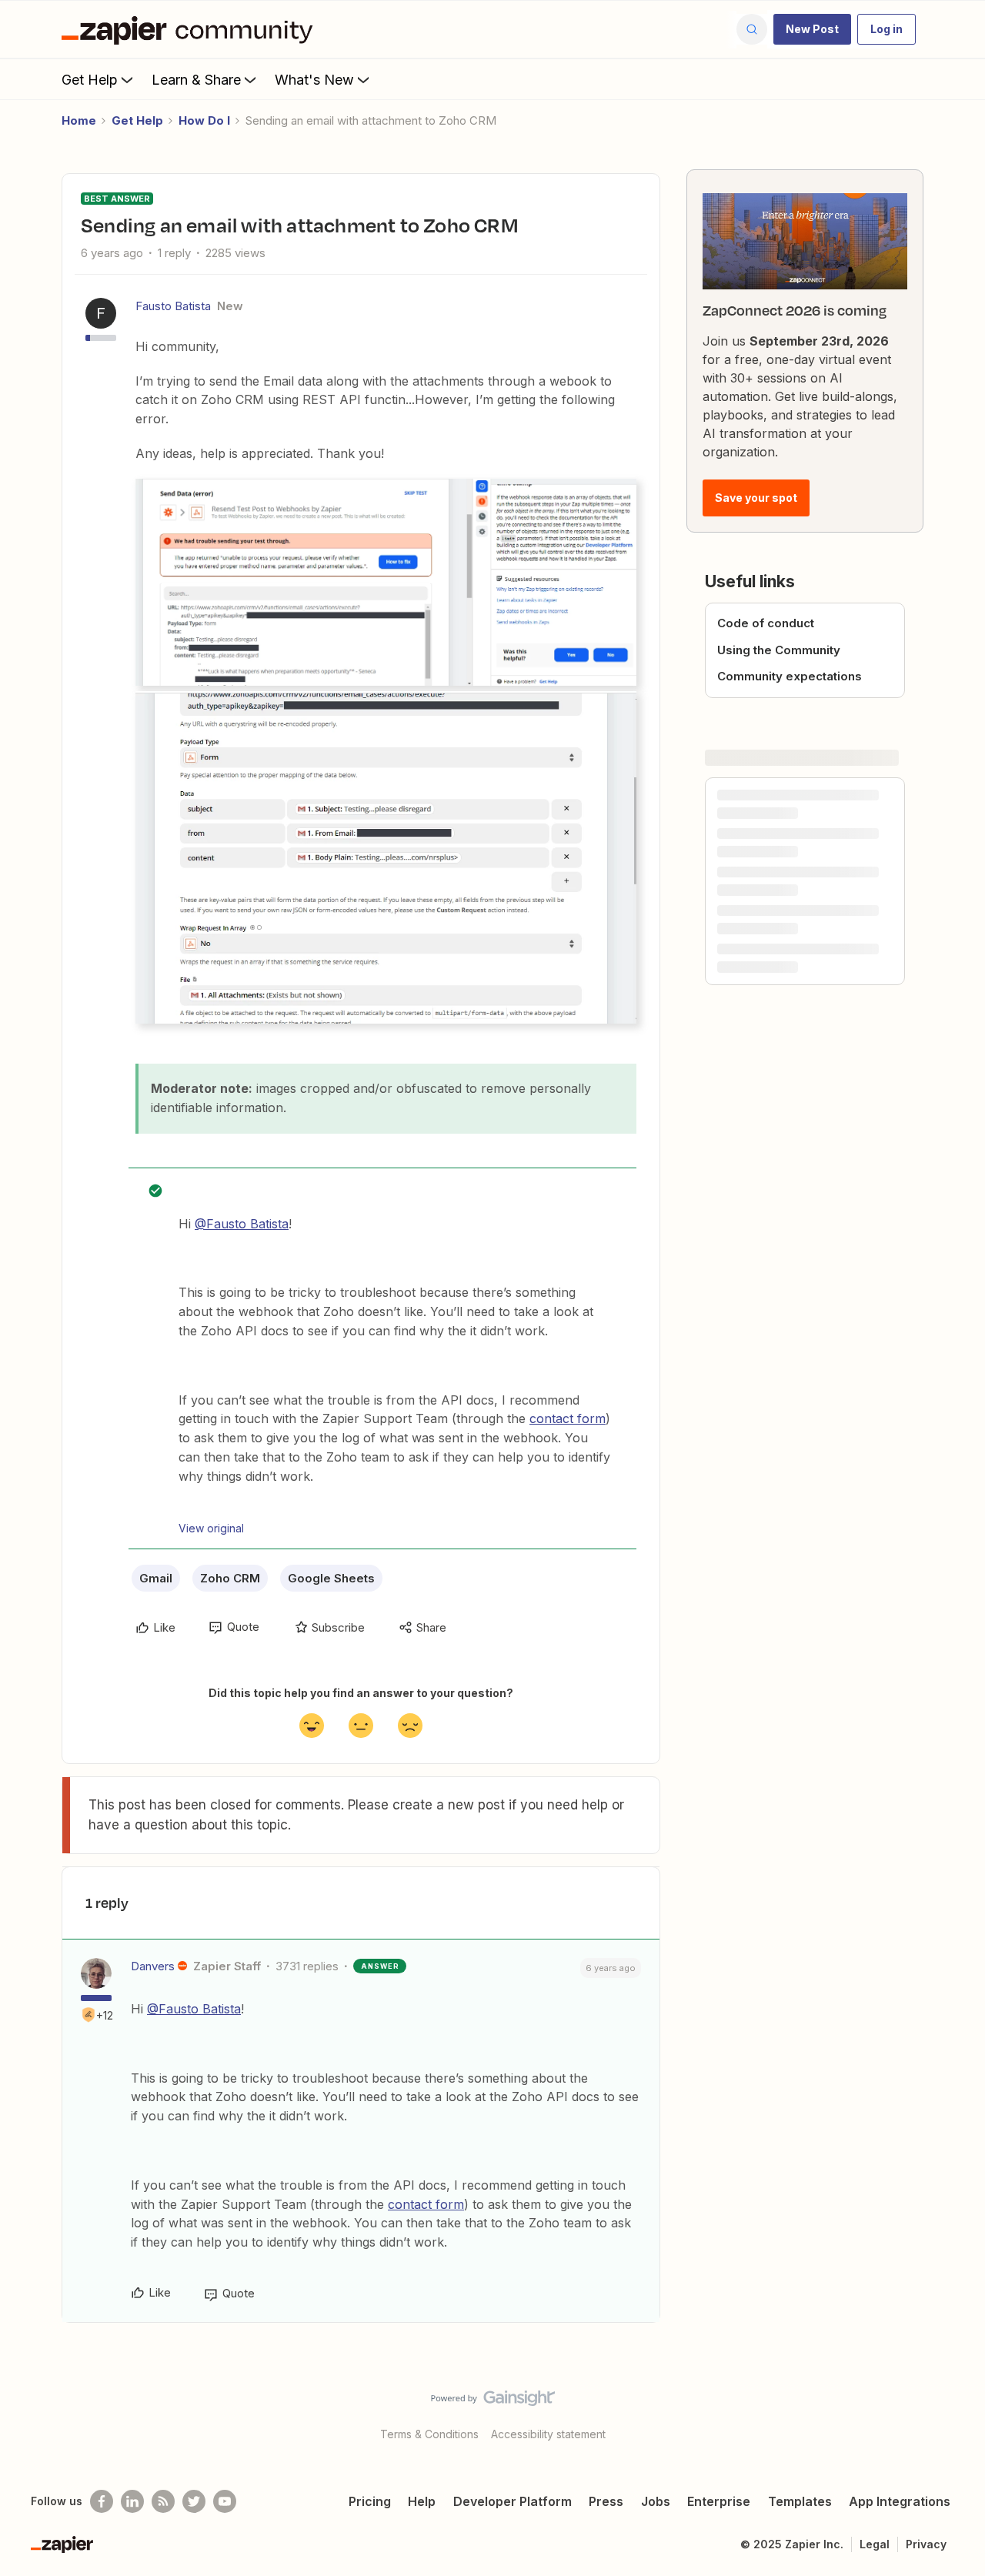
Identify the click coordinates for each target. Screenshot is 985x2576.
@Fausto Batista (242, 1224)
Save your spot (756, 498)
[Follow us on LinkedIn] (132, 2501)
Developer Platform (513, 2501)
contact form (568, 1418)
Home (79, 120)
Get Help (90, 80)
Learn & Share (196, 80)
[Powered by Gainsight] (493, 2402)
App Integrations (900, 2501)
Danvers (153, 1966)
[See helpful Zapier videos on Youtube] (225, 2501)
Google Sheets (331, 1578)
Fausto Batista (173, 306)
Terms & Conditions (429, 2434)
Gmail (156, 1578)
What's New (314, 80)
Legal (875, 2544)
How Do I (204, 120)
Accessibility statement (548, 2434)
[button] (812, 29)
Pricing (370, 2501)
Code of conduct (766, 623)
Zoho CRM (230, 1578)
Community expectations (790, 676)
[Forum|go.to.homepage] (191, 29)
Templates (800, 2501)
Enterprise (719, 2501)
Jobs (656, 2501)
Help (422, 2501)
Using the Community (779, 650)
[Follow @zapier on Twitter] (194, 2501)
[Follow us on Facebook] (102, 2501)
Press (606, 2501)
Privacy (926, 2544)
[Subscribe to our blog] (163, 2501)
